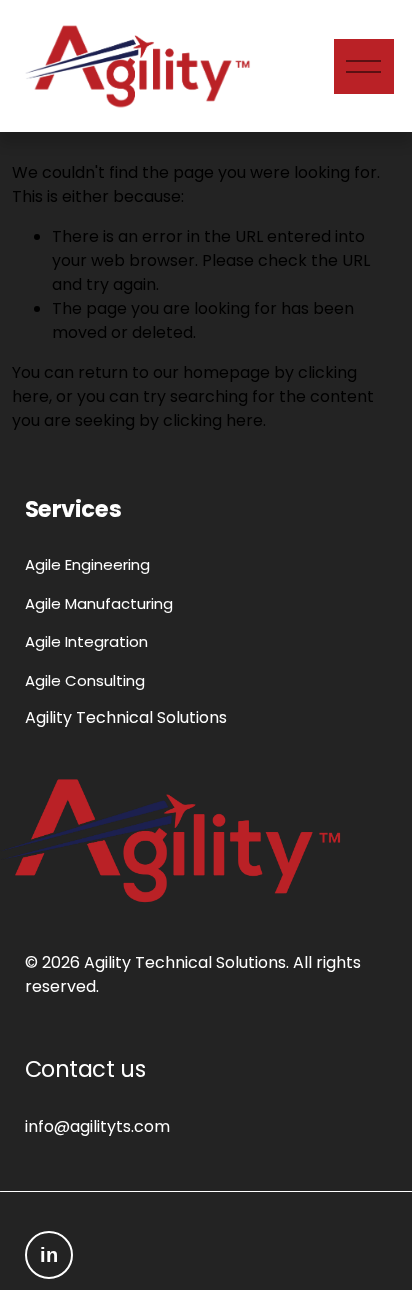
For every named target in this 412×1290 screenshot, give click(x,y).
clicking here (213, 420)
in (49, 1255)
